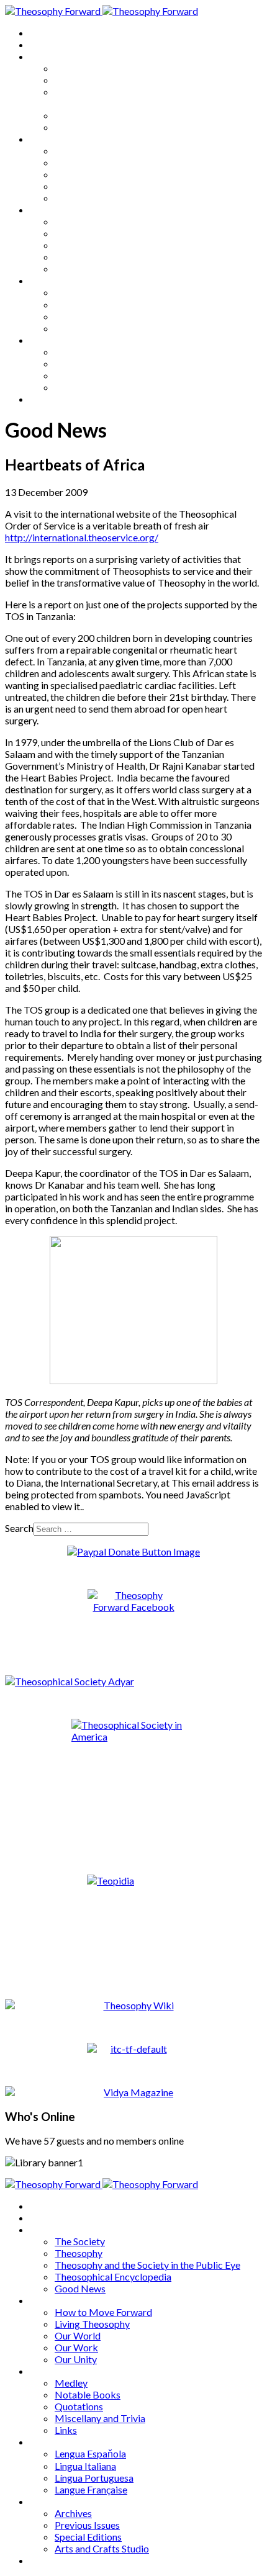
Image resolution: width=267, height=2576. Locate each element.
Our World (78, 174)
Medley (71, 221)
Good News (80, 127)
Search (19, 1528)
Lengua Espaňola (90, 292)
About (43, 44)
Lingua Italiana (85, 304)
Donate (46, 399)
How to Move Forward (103, 151)
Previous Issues (87, 363)
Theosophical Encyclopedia (113, 115)
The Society (80, 68)
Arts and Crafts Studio (102, 387)
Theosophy (79, 80)
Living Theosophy (92, 162)
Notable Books (88, 233)
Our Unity (76, 198)
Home (43, 33)
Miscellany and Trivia (100, 257)
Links (66, 268)
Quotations (79, 245)
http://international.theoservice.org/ (82, 537)
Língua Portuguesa (94, 316)
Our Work (76, 186)
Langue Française (91, 328)
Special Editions (88, 375)
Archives (48, 340)
